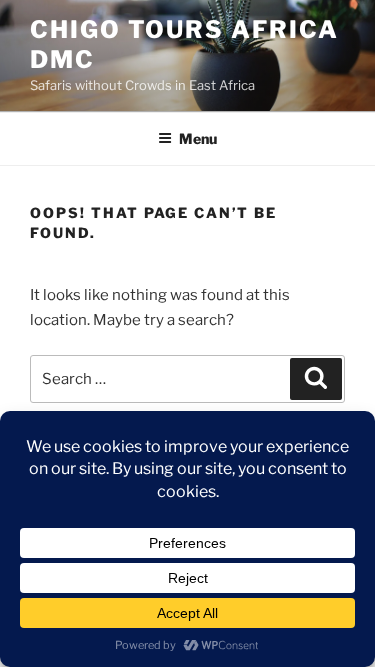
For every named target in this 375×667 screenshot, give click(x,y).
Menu (198, 138)
